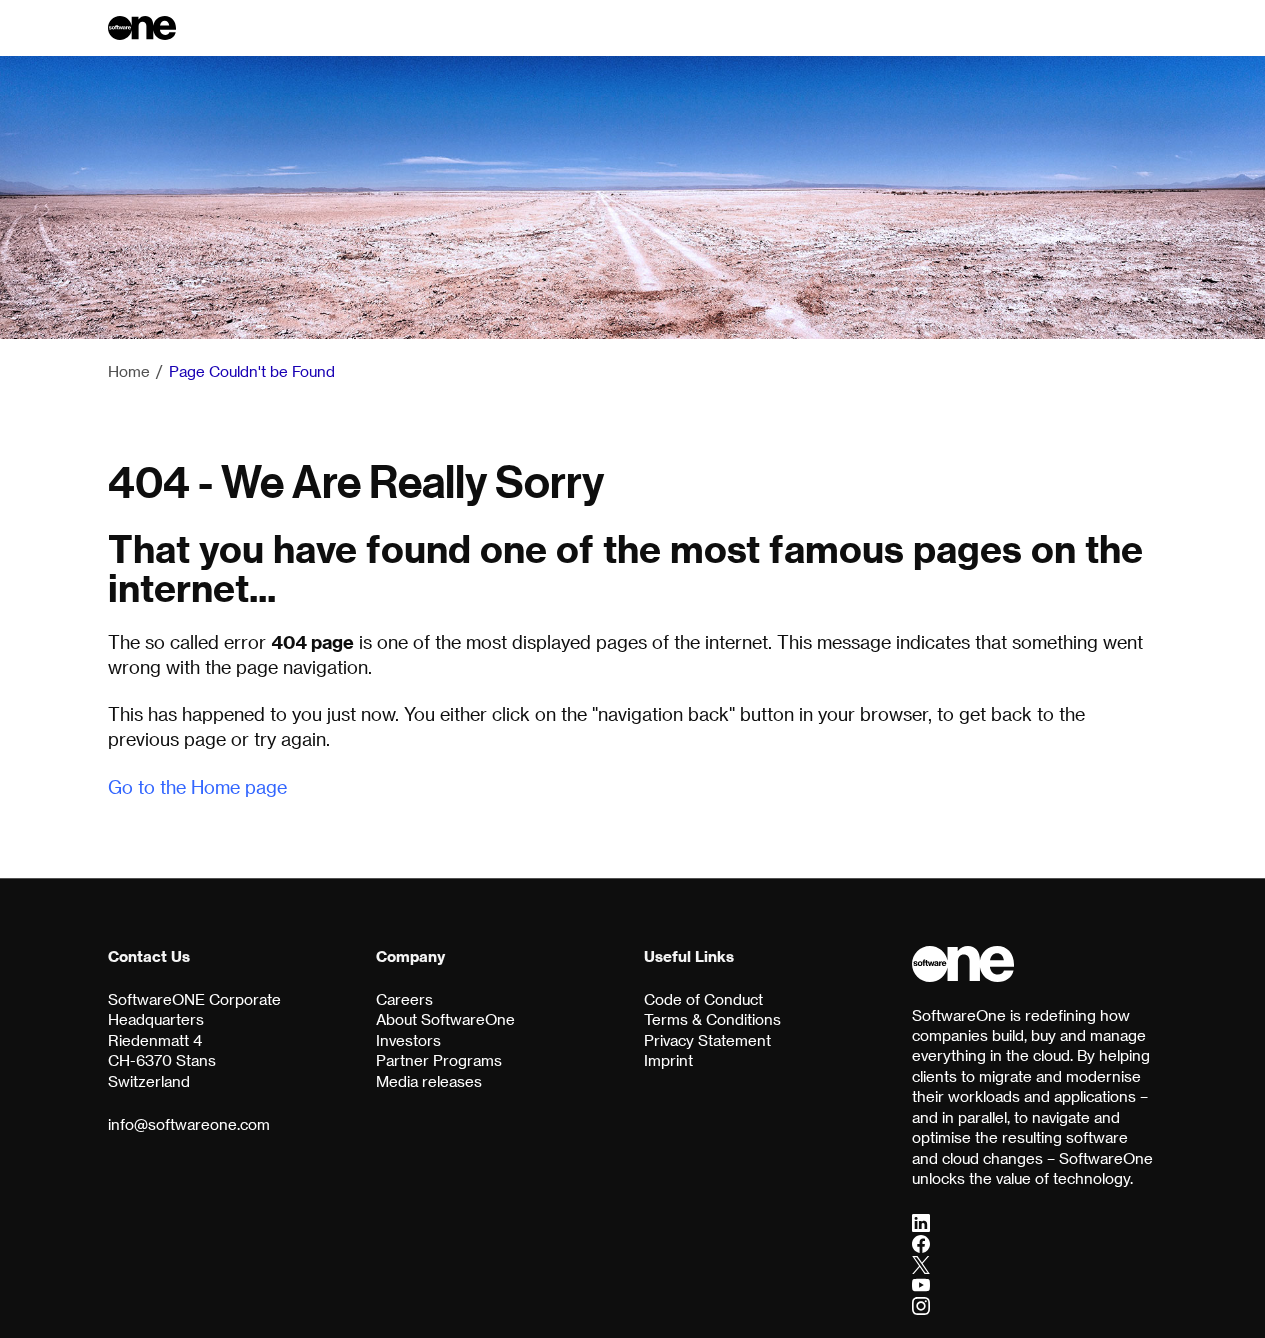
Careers (404, 999)
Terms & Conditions (712, 1019)
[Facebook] (921, 1243)
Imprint (668, 1060)
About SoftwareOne (445, 1019)
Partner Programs (439, 1060)
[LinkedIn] (921, 1222)
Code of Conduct (703, 999)
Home (129, 371)
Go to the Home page (197, 786)
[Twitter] (921, 1264)
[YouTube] (921, 1285)
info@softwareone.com (189, 1124)
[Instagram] (921, 1305)
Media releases (429, 1081)
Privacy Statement (707, 1040)
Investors (408, 1040)
